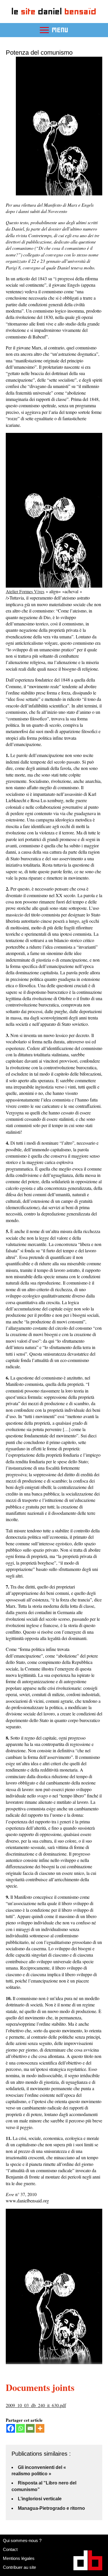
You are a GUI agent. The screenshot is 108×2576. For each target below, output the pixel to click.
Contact (10, 2549)
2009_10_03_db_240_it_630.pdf (36, 2405)
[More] (40, 2428)
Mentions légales (19, 2558)
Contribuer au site (19, 2567)
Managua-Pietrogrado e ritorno (51, 2508)
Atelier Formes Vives (25, 591)
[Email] (30, 2428)
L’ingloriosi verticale (40, 2499)
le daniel (54, 11)
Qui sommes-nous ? (22, 2540)
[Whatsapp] (20, 2428)
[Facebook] (11, 2428)
